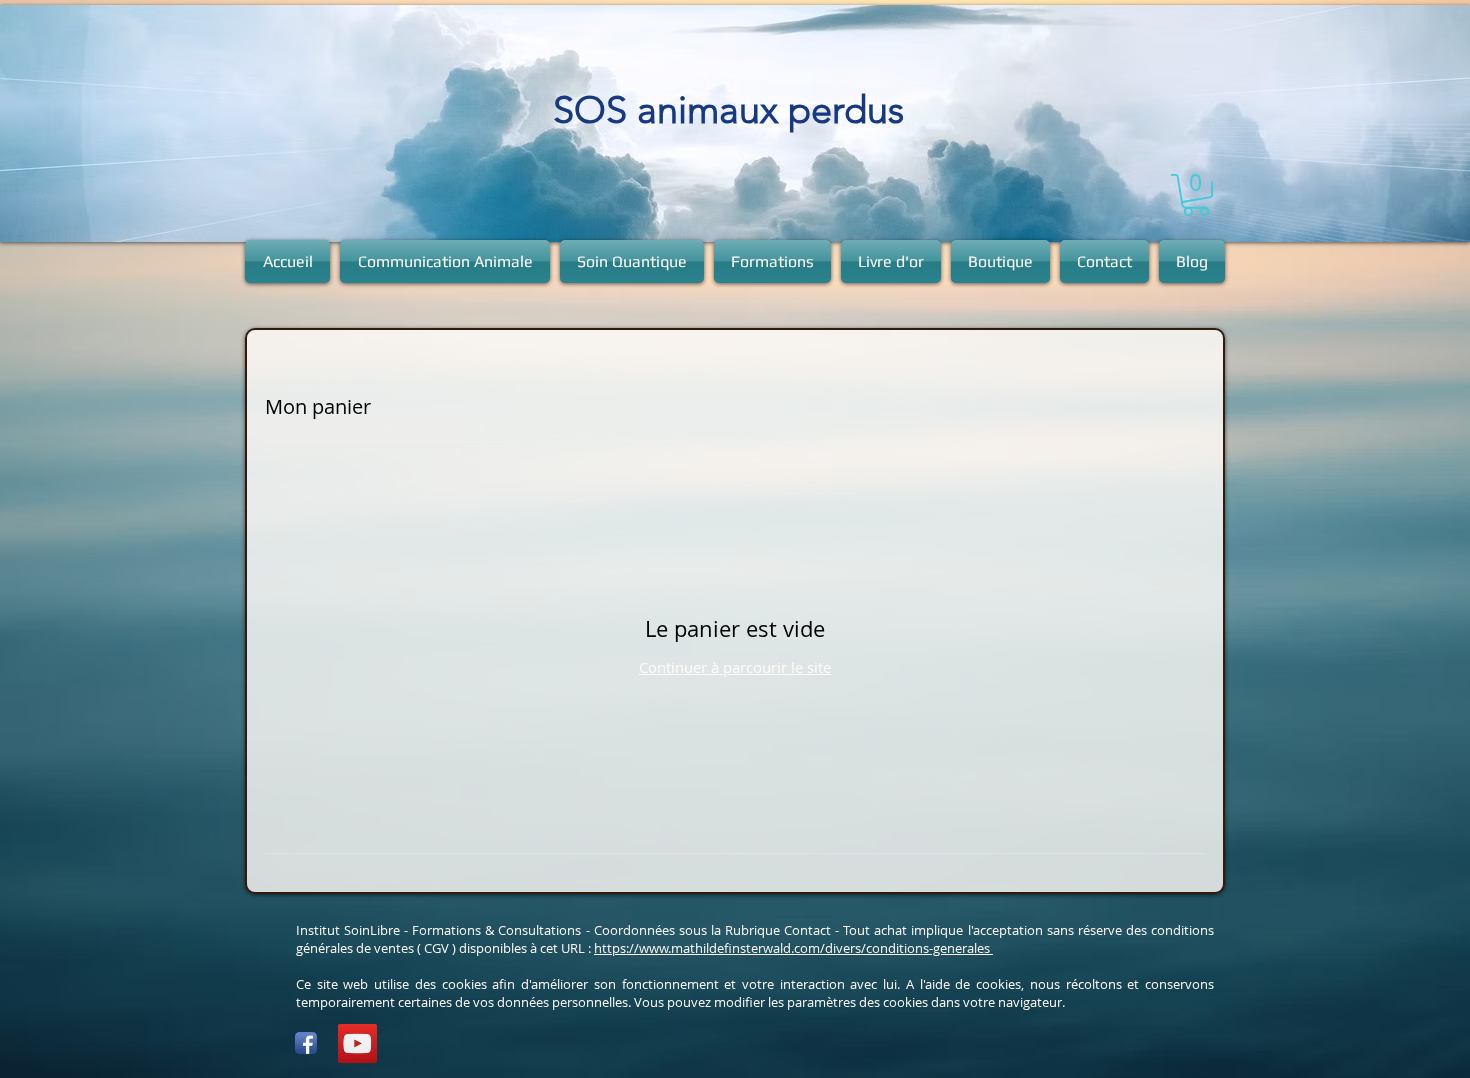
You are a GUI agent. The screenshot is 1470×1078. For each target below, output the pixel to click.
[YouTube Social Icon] (357, 1043)
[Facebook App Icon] (306, 1043)
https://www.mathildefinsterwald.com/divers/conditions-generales (793, 948)
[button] (1196, 195)
